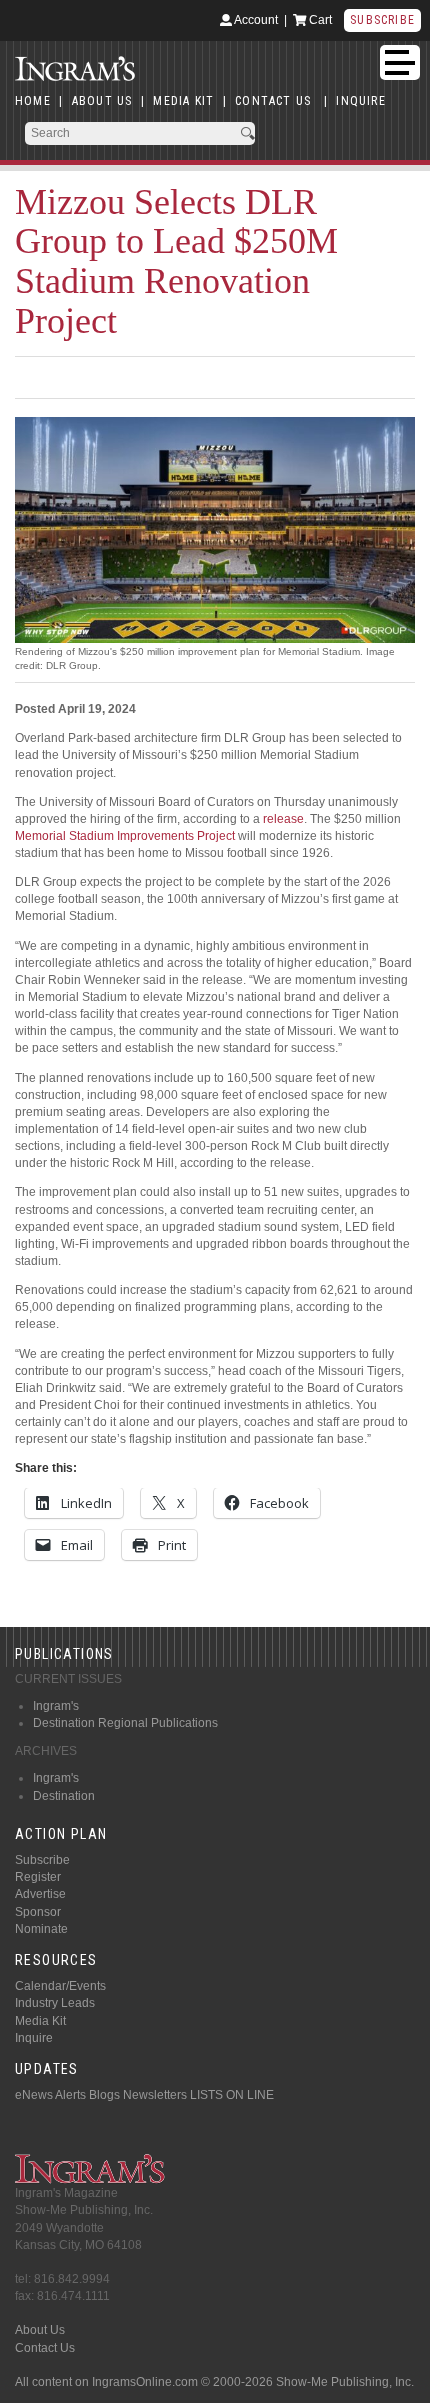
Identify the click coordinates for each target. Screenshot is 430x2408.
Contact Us (45, 2348)
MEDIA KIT (183, 101)
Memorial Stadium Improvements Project (125, 836)
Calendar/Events (60, 1986)
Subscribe (382, 20)
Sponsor (38, 1912)
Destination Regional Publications (125, 1723)
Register (38, 1877)
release (283, 819)
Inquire (34, 2038)
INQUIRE (360, 101)
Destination (64, 1796)
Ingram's (56, 1706)
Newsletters (155, 2095)
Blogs (104, 2095)
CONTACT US (273, 101)
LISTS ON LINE (232, 2095)
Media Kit (40, 2021)
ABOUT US (102, 101)
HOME (33, 101)
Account (255, 20)
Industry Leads (55, 2003)
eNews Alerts (50, 2095)
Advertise (40, 1894)
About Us (40, 2330)
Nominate (41, 1929)
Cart (319, 20)
